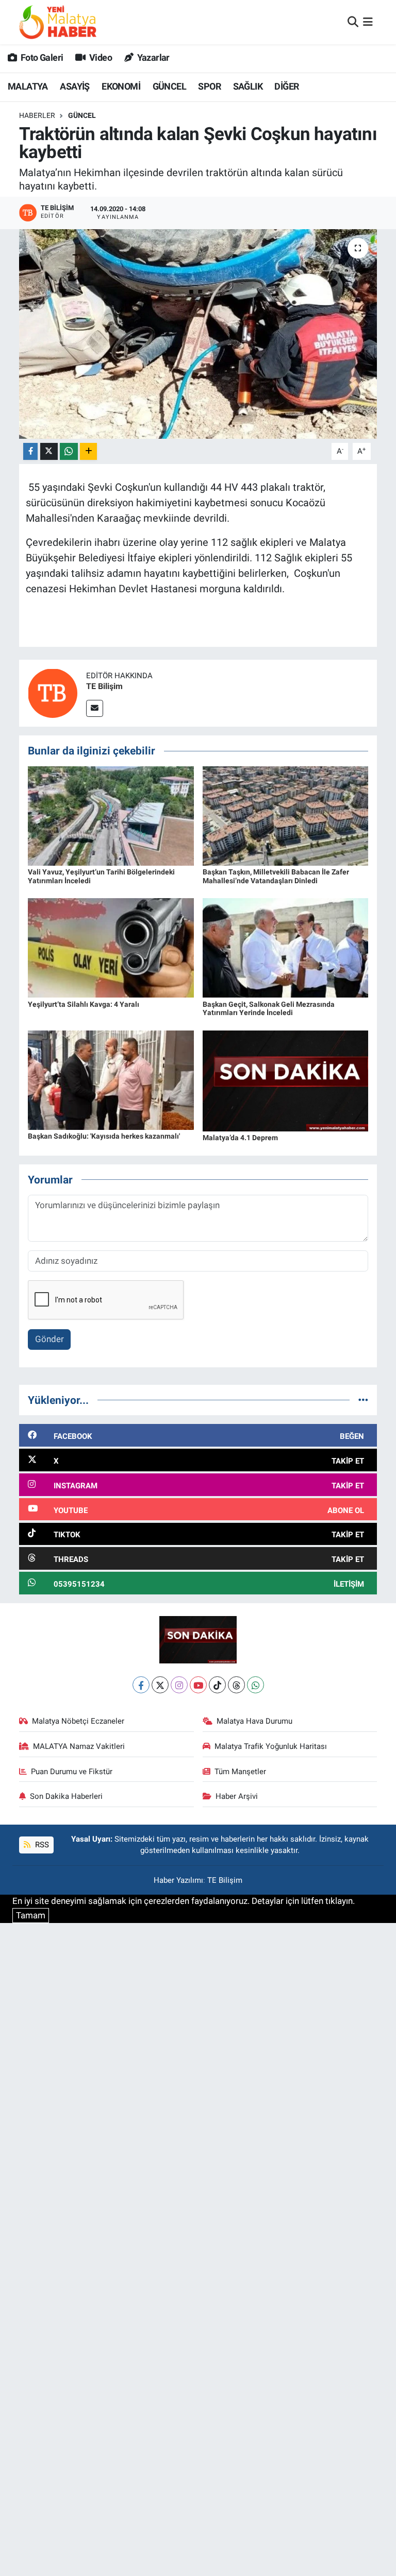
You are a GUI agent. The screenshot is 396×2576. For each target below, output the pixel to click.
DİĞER (286, 86)
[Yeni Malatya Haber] (58, 22)
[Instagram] (179, 1685)
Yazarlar (152, 57)
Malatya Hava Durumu (254, 1721)
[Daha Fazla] (88, 451)
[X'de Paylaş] (49, 451)
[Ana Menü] (368, 22)
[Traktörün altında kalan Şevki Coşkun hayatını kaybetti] (198, 334)
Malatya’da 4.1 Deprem (240, 1138)
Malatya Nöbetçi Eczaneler (78, 1721)
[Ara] (353, 22)
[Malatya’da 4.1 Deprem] (286, 1080)
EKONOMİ (121, 86)
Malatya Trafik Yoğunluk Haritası (271, 1746)
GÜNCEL (169, 86)
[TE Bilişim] (53, 693)
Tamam (31, 1915)
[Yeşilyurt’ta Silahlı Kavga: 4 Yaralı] (111, 947)
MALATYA (28, 86)
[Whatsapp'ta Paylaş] (69, 451)
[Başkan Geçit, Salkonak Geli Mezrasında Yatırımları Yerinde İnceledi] (286, 947)
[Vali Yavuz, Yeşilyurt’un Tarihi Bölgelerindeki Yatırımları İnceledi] (111, 815)
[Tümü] (363, 1400)
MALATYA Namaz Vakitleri (79, 1746)
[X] (160, 1685)
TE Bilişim (104, 686)
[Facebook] (141, 1685)
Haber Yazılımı (178, 1880)
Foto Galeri (41, 57)
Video (100, 57)
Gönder (49, 1339)
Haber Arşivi (237, 1796)
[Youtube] (198, 1685)
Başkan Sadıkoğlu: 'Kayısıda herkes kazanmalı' (104, 1136)
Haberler (37, 115)
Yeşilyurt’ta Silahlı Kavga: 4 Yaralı (84, 1004)
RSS (41, 1845)
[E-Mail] (95, 708)
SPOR (209, 86)
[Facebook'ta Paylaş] (30, 451)
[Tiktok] (217, 1685)
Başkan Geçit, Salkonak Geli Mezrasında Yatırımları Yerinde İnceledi (269, 1009)
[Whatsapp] (255, 1685)
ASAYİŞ (75, 86)
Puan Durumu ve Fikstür (72, 1772)
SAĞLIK (248, 86)
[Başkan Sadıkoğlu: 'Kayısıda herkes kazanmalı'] (111, 1079)
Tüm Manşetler (240, 1772)
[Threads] (236, 1685)
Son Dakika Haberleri (66, 1796)
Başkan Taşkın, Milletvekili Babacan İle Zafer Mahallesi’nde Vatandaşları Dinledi (276, 876)
